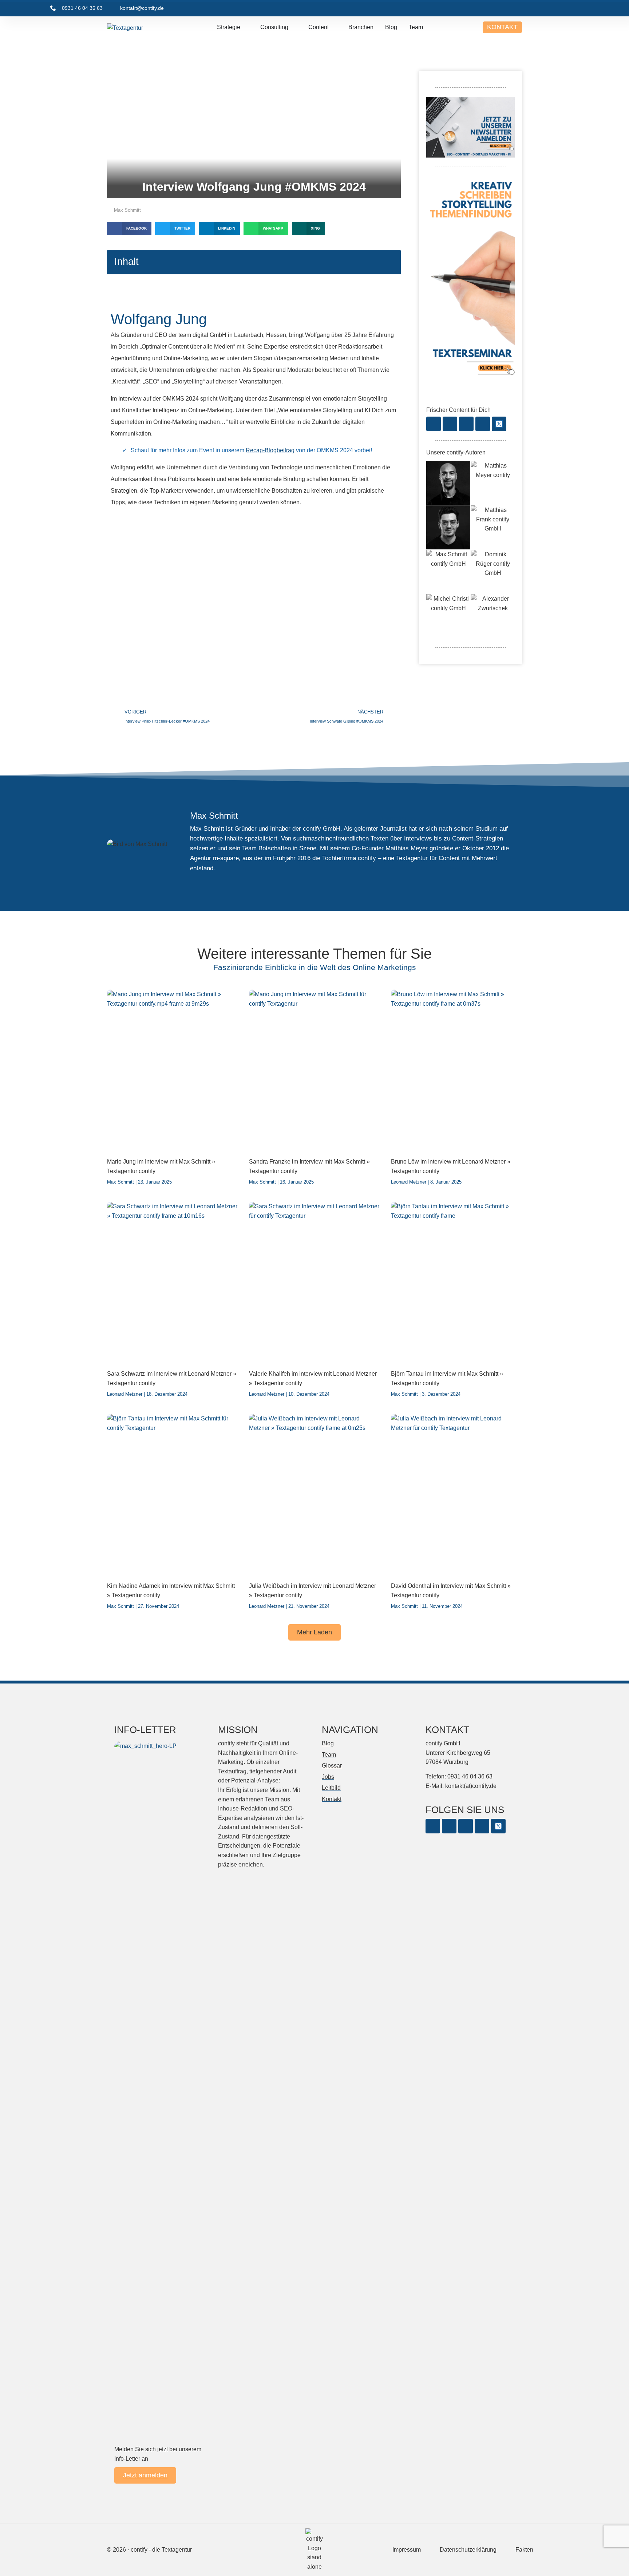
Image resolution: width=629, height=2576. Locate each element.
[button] (129, 229)
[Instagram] (450, 424)
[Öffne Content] (334, 27)
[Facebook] (434, 424)
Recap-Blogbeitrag (270, 450)
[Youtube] (483, 424)
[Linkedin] (466, 424)
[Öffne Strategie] (245, 27)
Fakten (524, 2550)
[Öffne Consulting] (293, 27)
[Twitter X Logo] (499, 424)
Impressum (407, 2550)
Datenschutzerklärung (468, 2550)
